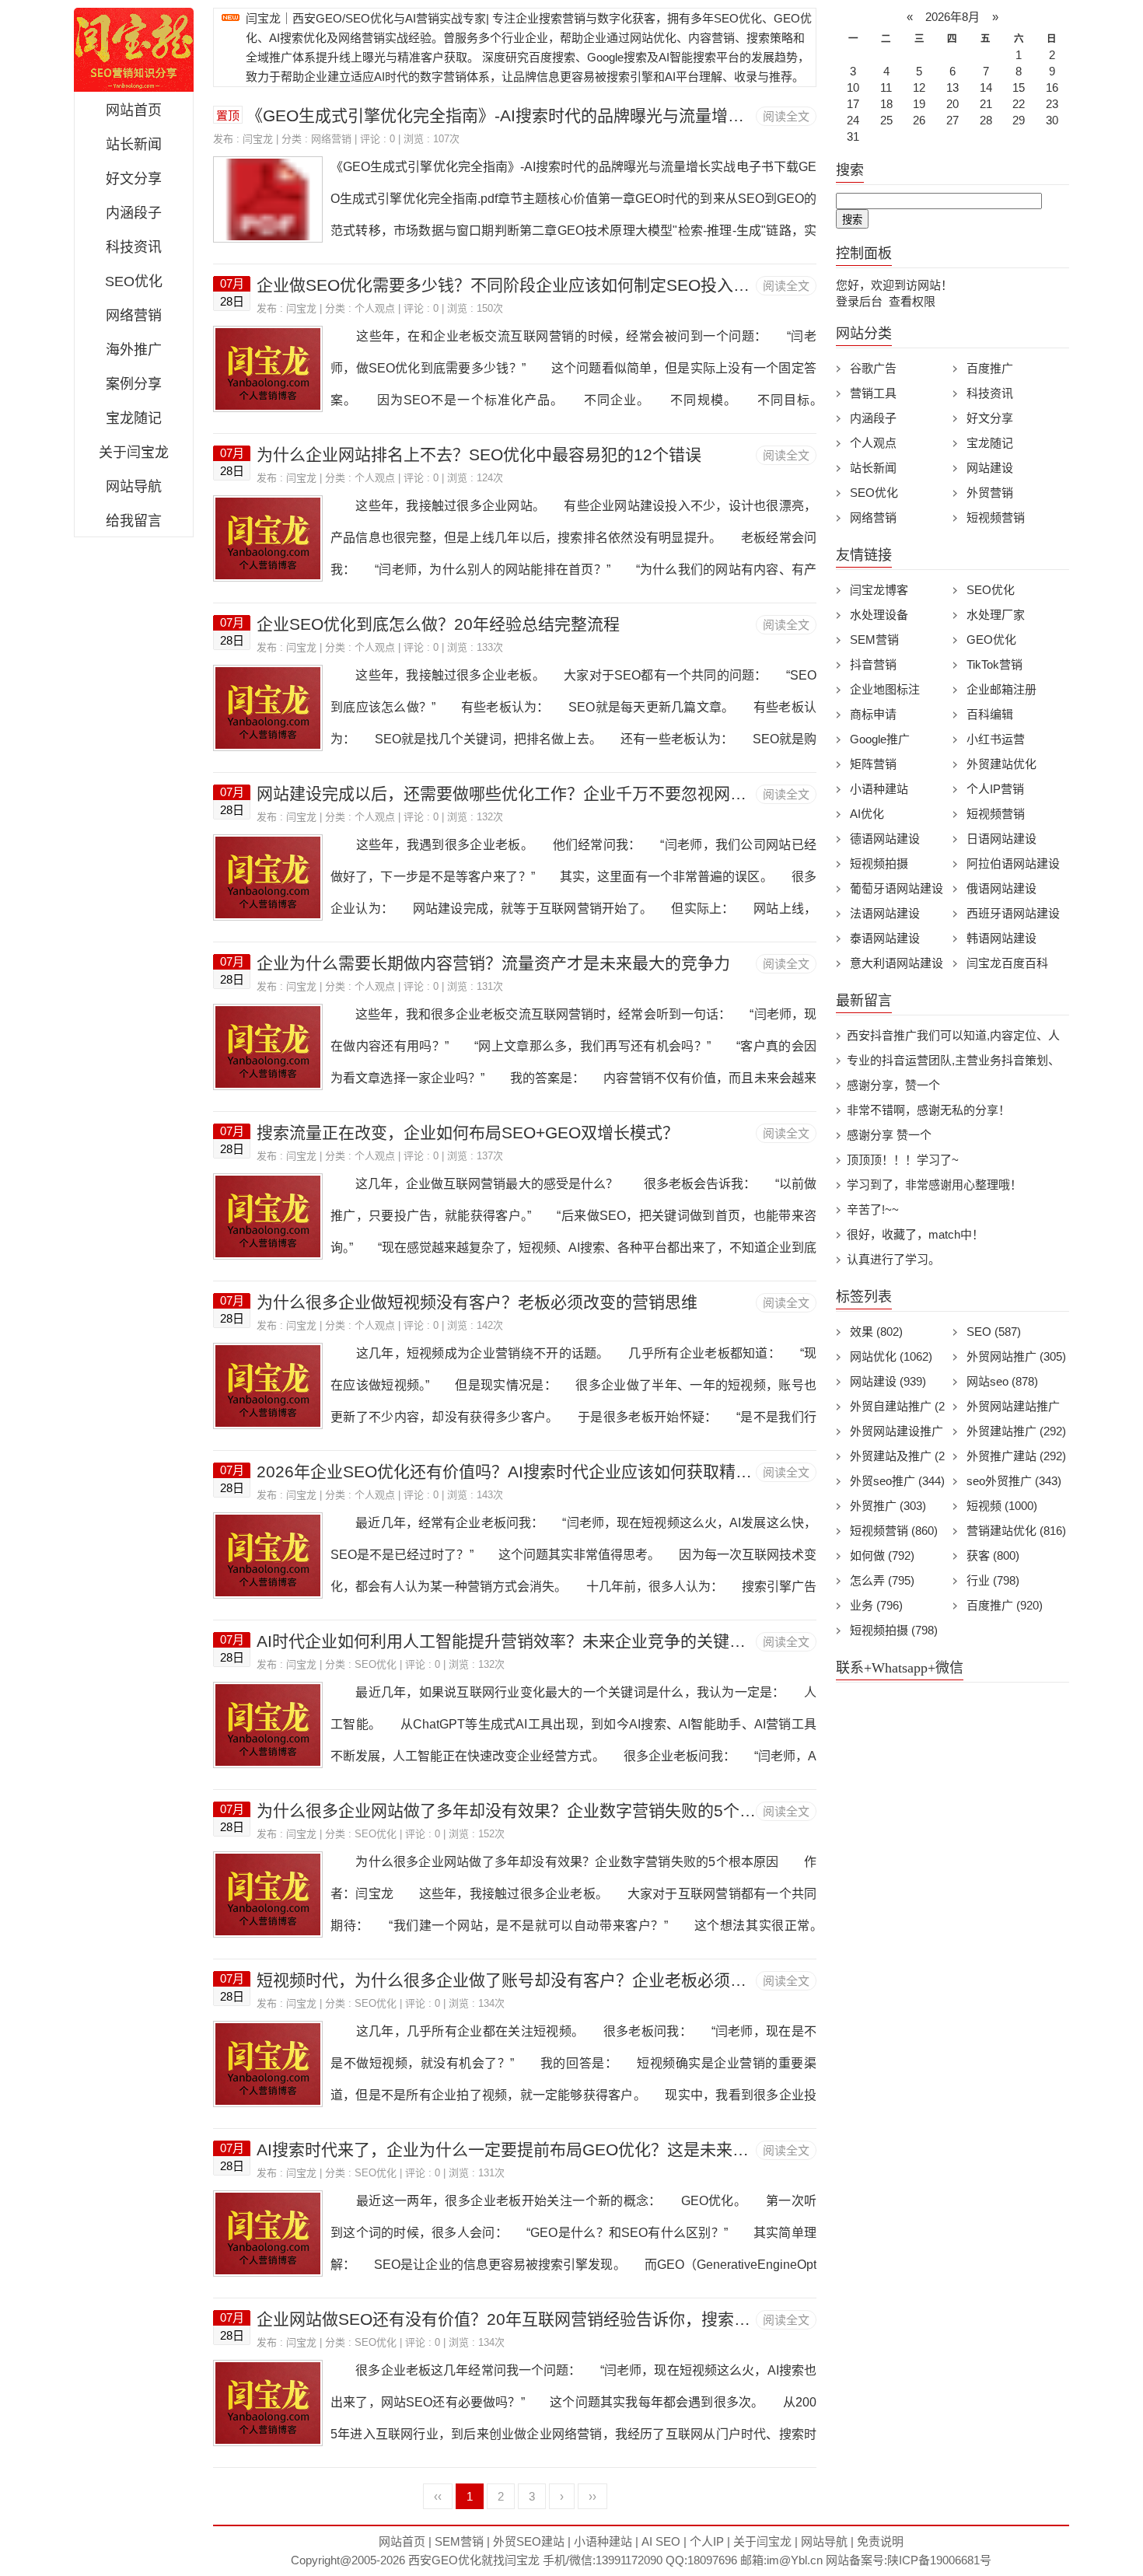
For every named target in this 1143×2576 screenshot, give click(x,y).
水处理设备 (879, 615)
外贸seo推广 (897, 1481)
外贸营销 (990, 493)
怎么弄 (882, 1580)
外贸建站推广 (1016, 1431)
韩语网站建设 (1001, 938)
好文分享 (134, 179)
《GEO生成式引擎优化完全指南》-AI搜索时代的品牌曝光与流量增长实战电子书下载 (552, 115)
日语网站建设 (1001, 839)
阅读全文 (786, 116)
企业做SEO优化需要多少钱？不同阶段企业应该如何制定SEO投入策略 (511, 285)
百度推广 (990, 368)
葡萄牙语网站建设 (897, 888)
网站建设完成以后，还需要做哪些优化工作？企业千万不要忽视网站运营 (518, 793)
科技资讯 (134, 247)
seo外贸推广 (1014, 1481)
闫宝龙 (258, 139)
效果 (876, 1332)
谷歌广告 (873, 368)
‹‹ (438, 2496)
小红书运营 (996, 739)
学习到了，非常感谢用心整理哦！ (934, 1185)
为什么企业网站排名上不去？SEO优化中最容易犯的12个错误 (479, 454)
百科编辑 (990, 714)
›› (592, 2496)
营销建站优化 (1016, 1531)
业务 (876, 1605)
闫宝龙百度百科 (1007, 963)
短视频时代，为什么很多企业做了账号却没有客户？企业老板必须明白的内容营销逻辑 (567, 1980)
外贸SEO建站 (529, 2541)
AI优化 (867, 814)
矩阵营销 (873, 764)
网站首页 (134, 110)
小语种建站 (879, 789)
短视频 (1002, 1506)
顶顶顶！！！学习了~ (903, 1160)
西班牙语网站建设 (1013, 913)
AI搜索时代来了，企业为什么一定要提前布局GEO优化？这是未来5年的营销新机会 (556, 2150)
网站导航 (134, 487)
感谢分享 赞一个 (889, 1135)
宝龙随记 (134, 418)
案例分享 (134, 384)
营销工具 (873, 393)
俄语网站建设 (1001, 888)
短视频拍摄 (879, 863)
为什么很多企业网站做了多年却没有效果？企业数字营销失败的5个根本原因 (531, 1811)
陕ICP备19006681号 (939, 2560)
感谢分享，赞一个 (893, 1085)
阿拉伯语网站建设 (1013, 863)
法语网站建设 (885, 913)
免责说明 (880, 2541)
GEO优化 (991, 640)
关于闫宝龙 (134, 453)
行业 (993, 1580)
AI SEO (661, 2541)
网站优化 (891, 1356)
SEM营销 (874, 640)
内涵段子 (134, 213)
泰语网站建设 (885, 938)
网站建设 (990, 468)
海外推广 (134, 350)
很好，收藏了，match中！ (915, 1234)
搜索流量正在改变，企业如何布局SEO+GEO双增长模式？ (468, 1132)
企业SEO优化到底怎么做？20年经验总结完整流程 (438, 624)
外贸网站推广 (1016, 1356)
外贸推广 (888, 1506)
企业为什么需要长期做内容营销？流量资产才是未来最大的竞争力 (493, 963)
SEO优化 (134, 281)
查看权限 (912, 301)
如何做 (882, 1555)
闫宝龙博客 (879, 590)
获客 (993, 1555)
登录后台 (859, 301)
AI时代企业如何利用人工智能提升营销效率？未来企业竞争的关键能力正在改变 (542, 1641)
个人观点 (375, 308)
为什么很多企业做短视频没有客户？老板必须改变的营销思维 (477, 1302)
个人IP (707, 2541)
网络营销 (134, 316)
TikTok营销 (994, 664)
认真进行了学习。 (893, 1259)
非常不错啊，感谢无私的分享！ (928, 1110)
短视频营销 (996, 517)
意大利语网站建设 (897, 963)
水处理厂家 (996, 615)
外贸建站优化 (1001, 764)
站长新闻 (134, 145)
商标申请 (873, 714)
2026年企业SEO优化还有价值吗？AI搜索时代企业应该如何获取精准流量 (521, 1472)
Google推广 (880, 739)
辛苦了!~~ (873, 1209)
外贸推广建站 (1016, 1456)
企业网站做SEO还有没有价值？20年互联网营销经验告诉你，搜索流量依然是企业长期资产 (585, 2319)
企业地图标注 (885, 689)
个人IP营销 (995, 789)
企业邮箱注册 (1001, 689)
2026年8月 (952, 17)
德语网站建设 (885, 839)
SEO (994, 1332)
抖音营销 (873, 664)
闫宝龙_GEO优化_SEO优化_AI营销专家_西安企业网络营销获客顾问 (134, 50)
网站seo (1002, 1381)
